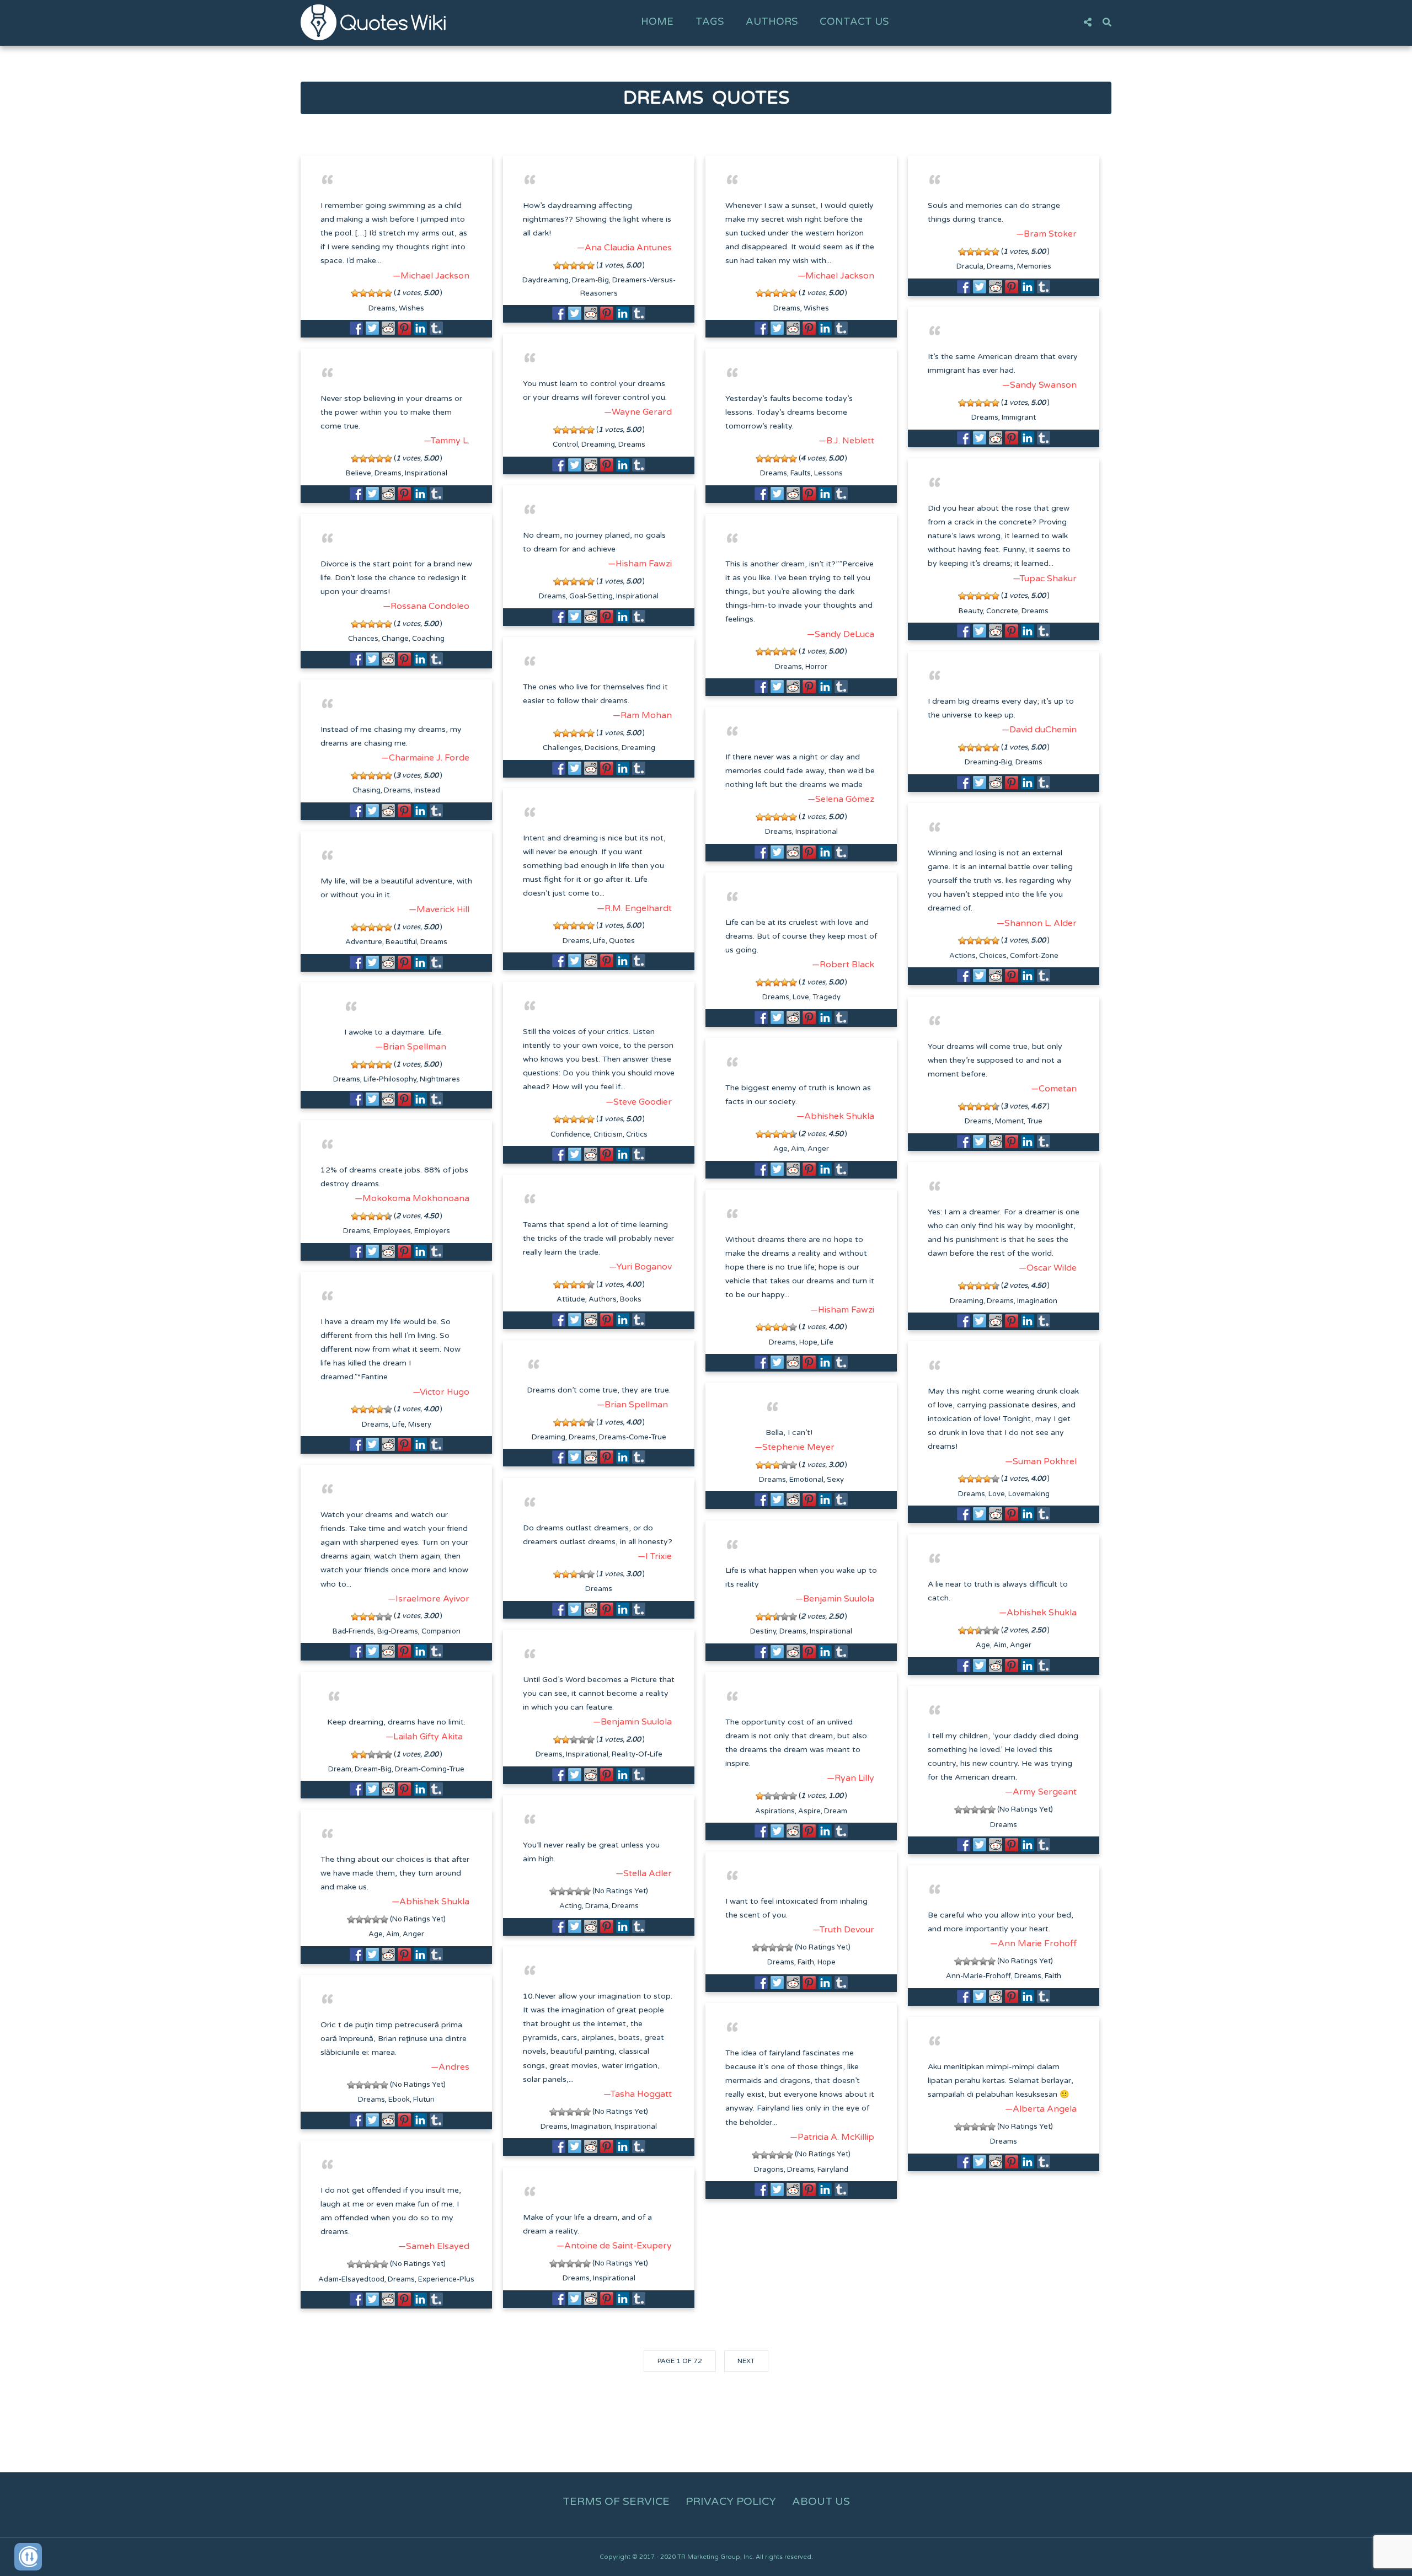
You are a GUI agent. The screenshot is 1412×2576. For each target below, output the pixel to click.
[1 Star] (355, 293)
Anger (818, 1149)
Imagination (1037, 1301)
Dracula (970, 266)
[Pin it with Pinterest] (404, 328)
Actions (962, 956)
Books (631, 1299)
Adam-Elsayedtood (351, 2279)
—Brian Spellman (411, 1047)
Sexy (835, 1480)
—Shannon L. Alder (1037, 923)
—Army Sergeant (1041, 1792)
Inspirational (426, 473)
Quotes (622, 941)
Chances (363, 639)
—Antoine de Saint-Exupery (614, 2246)
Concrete (1002, 611)
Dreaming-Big (988, 762)
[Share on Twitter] (372, 328)
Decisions (601, 748)
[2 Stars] (363, 293)
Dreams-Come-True (633, 1437)
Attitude (571, 1299)
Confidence (570, 1134)
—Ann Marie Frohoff (1033, 1943)
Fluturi (424, 2100)
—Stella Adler (644, 1873)
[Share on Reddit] (388, 328)
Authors (772, 22)
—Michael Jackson (431, 276)
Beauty (971, 611)
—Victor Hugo (441, 1392)
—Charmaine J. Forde (425, 758)
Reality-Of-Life (637, 1754)
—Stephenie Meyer (795, 1447)
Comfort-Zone (1034, 956)
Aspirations (775, 1811)
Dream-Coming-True (430, 1769)
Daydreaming (545, 280)
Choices (993, 956)
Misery (420, 1424)
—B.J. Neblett (846, 441)
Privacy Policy (731, 2502)
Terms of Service (616, 2502)
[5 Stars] (388, 293)
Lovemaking (1029, 1494)
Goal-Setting (591, 596)
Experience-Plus (446, 2279)
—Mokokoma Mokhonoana (412, 1198)
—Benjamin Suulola (835, 1599)
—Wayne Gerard (638, 412)
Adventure (364, 942)
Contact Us (854, 22)
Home (657, 22)
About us (821, 2502)
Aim (798, 1149)
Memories (1034, 266)
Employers (432, 1231)
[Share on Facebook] (356, 328)
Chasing (367, 790)
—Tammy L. (446, 441)
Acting (571, 1906)
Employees (392, 1231)
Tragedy (827, 997)
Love (801, 997)
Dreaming (598, 444)
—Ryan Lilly (851, 1778)
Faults (801, 473)
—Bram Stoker (1046, 234)
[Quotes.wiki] (373, 22)
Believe (359, 473)
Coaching (428, 639)
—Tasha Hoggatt (638, 2094)
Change (395, 639)
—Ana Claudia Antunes (624, 248)
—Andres (450, 2067)
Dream (340, 1769)
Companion (441, 1631)
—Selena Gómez (841, 799)
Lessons (828, 473)
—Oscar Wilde (1048, 1268)
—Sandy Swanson (1039, 385)
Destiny (763, 1631)
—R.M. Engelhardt (634, 908)
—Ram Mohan (642, 715)
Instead (427, 790)
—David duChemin (1039, 730)
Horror (816, 667)
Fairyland (833, 2170)
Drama (597, 1906)
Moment (1009, 1121)
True (1035, 1121)
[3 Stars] (371, 293)
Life (599, 941)
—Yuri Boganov (640, 1267)
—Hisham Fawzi (640, 564)
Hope (808, 1342)
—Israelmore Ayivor (429, 1599)
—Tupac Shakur (1045, 579)
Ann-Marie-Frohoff (978, 1976)
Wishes (411, 308)
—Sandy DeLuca (841, 634)
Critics (637, 1134)
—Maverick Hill (439, 909)
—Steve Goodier (639, 1102)
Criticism (608, 1134)
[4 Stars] (380, 293)
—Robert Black (843, 965)
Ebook (399, 2100)
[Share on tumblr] (436, 328)
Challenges (562, 748)
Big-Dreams (398, 1631)
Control (565, 444)
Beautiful (401, 942)
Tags (710, 22)
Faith (806, 1962)
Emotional (806, 1480)
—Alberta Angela (1041, 2109)
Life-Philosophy (390, 1079)
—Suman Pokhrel (1041, 1461)
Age (780, 1149)
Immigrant (1019, 417)
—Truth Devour (843, 1930)
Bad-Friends (353, 1631)
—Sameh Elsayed (434, 2246)
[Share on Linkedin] (420, 328)
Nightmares (440, 1079)
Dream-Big (590, 280)
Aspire (809, 1811)
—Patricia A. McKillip (832, 2137)
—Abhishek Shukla (835, 1116)
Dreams (382, 308)
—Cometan (1054, 1089)
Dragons (769, 2170)
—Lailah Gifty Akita (424, 1737)
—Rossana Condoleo (426, 606)
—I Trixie (655, 1556)
